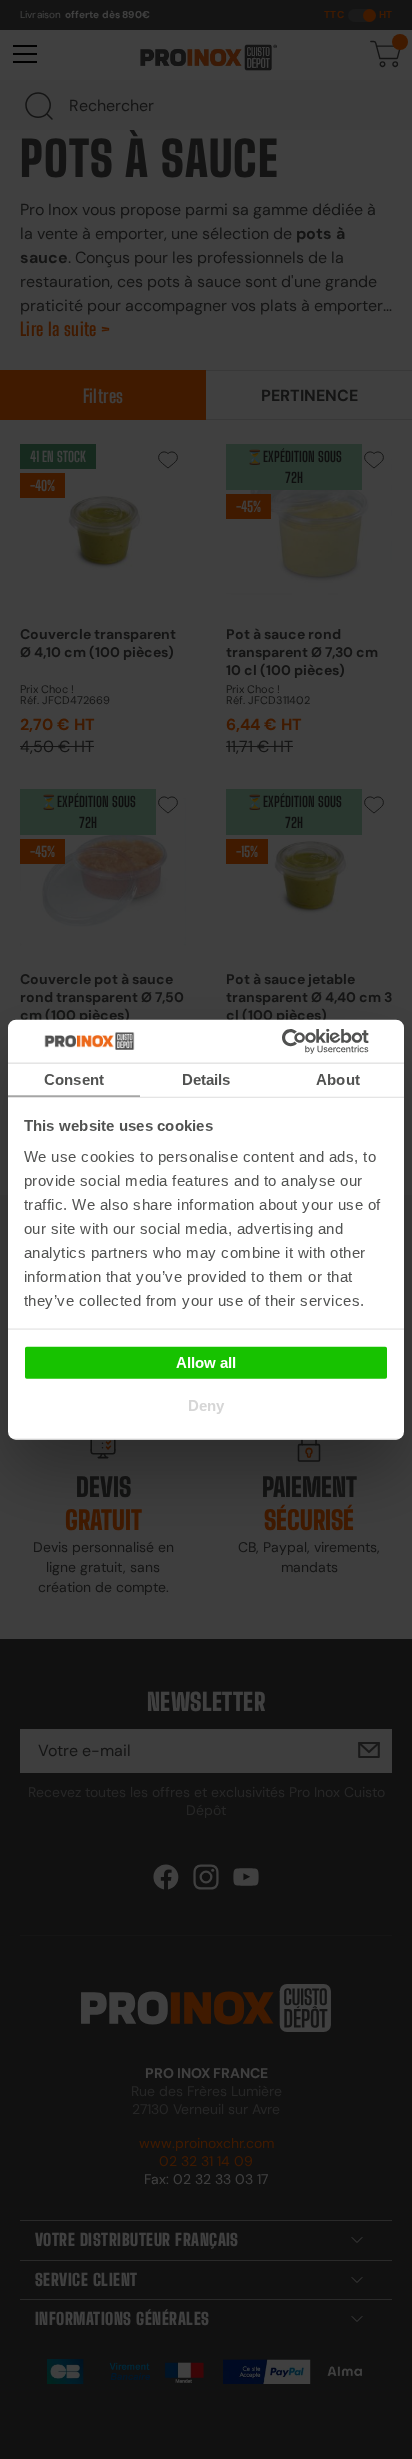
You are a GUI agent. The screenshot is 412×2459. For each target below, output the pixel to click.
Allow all (206, 1361)
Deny (206, 1405)
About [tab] (338, 1079)
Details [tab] (206, 1079)
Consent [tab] (74, 1079)
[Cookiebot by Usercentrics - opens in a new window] (311, 1041)
